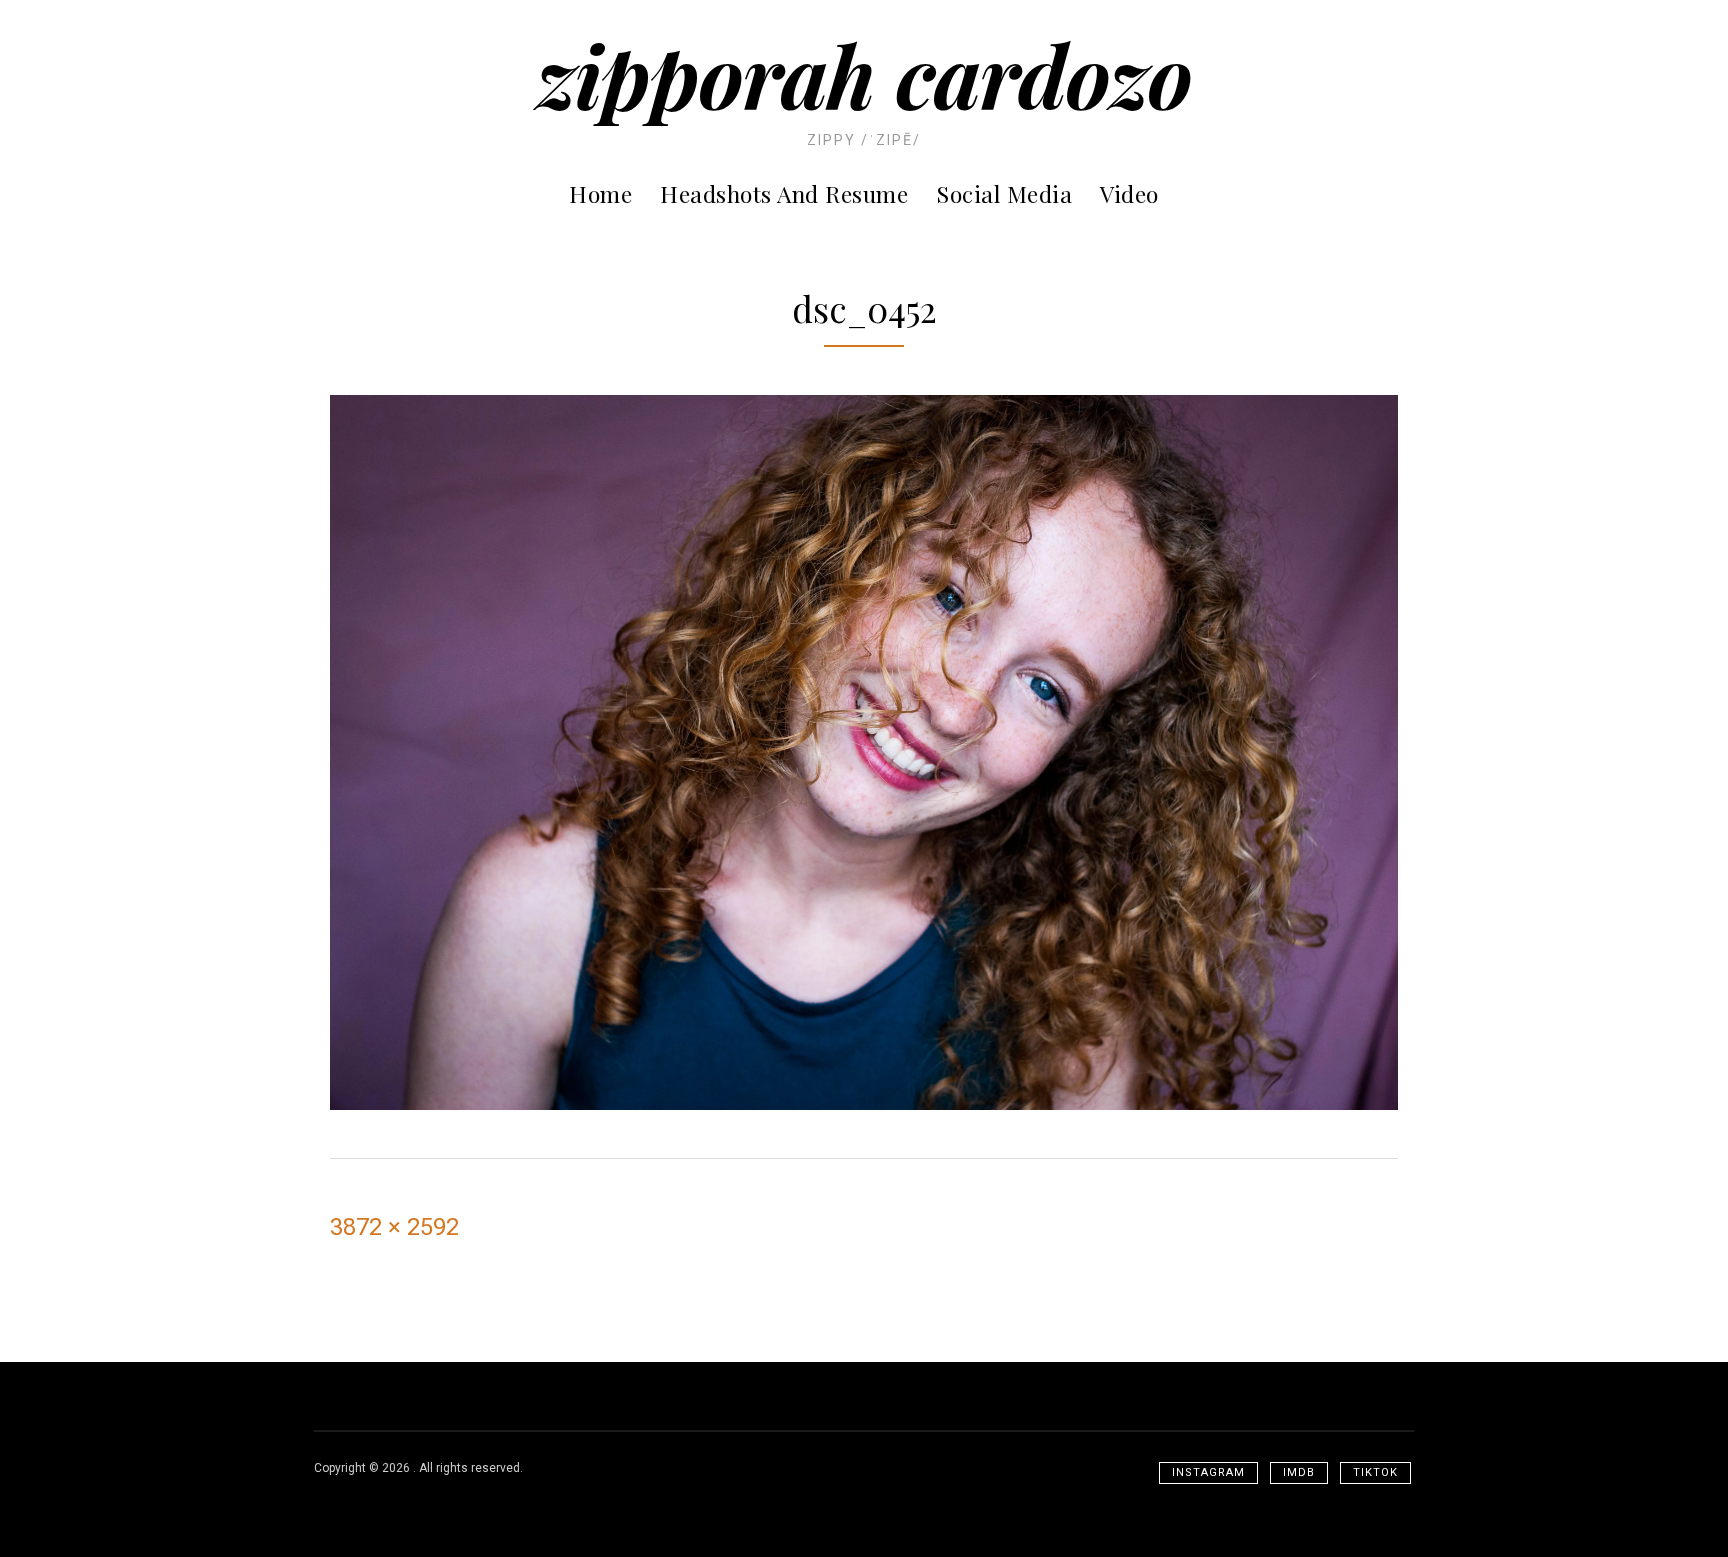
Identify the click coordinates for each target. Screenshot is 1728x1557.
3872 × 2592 (394, 1227)
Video (1129, 193)
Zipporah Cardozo (864, 74)
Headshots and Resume (784, 193)
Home (600, 193)
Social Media (1004, 193)
